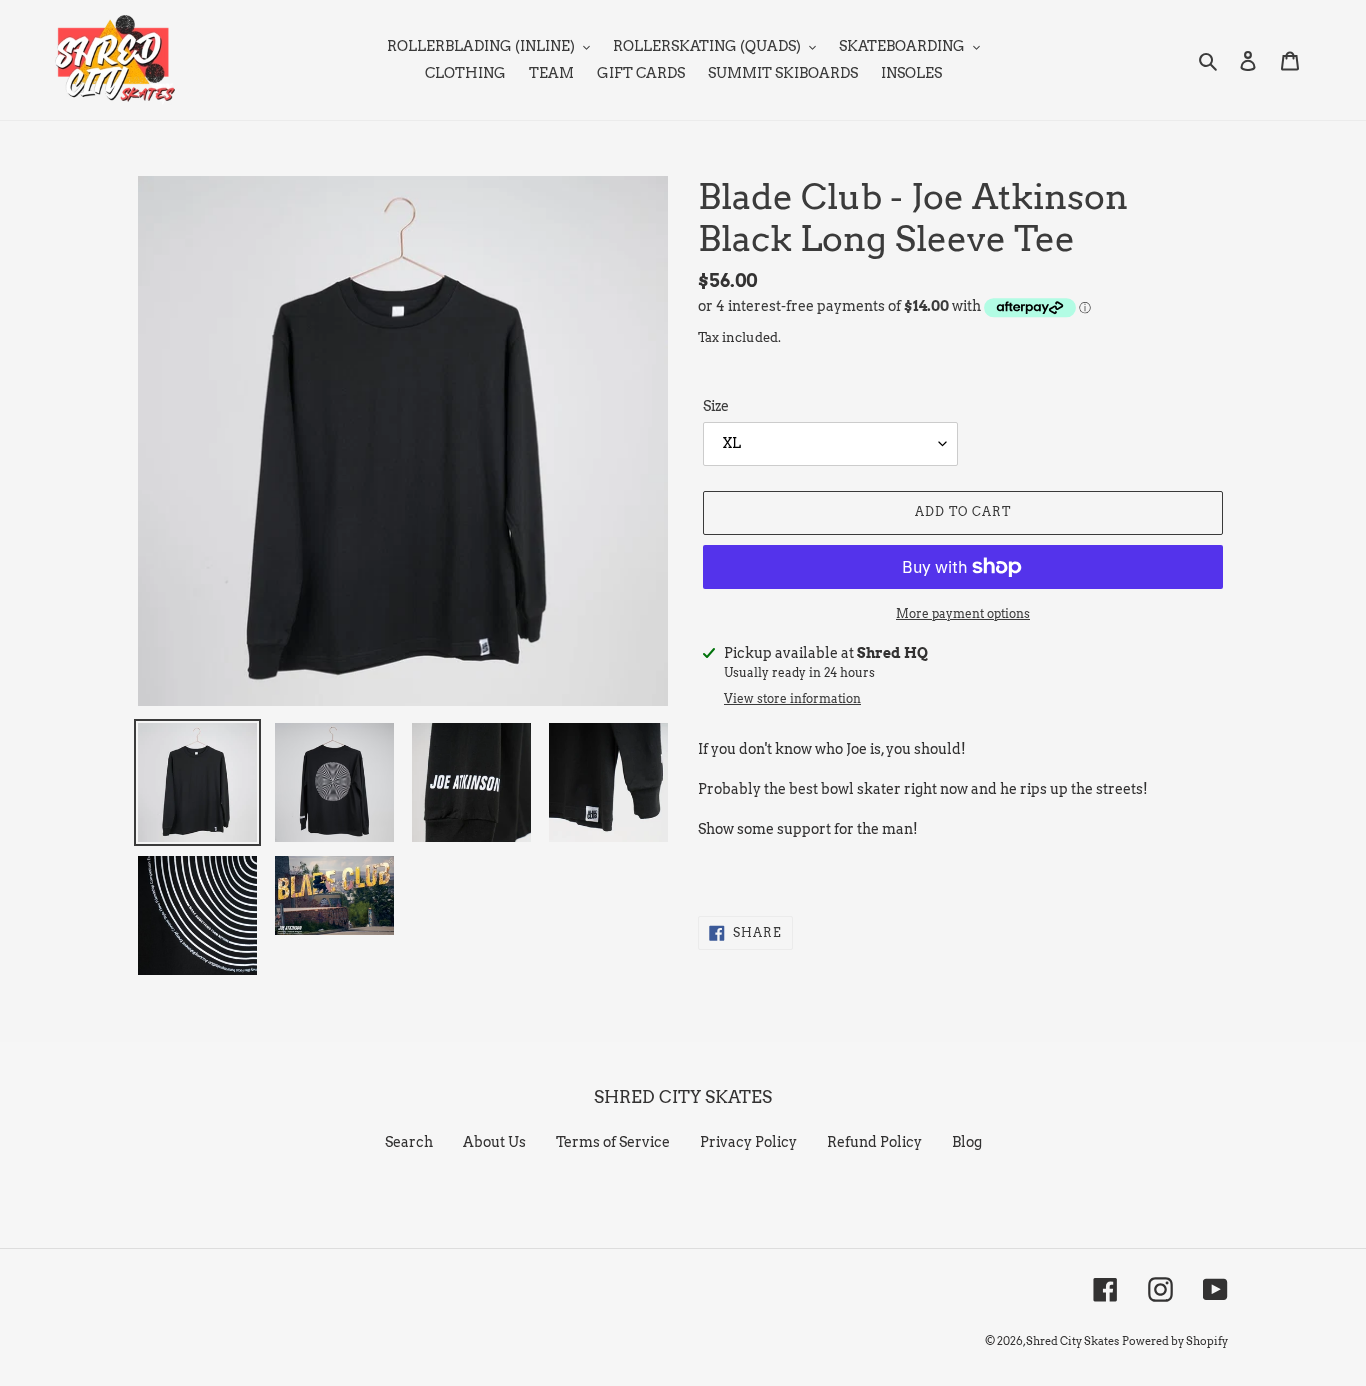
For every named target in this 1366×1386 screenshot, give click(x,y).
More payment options (963, 613)
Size (716, 406)
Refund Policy (874, 1142)
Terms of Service (613, 1142)
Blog (967, 1142)
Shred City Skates (1072, 1341)
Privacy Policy (748, 1142)
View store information (792, 698)
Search (409, 1142)
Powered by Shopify (1175, 1341)
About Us (494, 1142)
